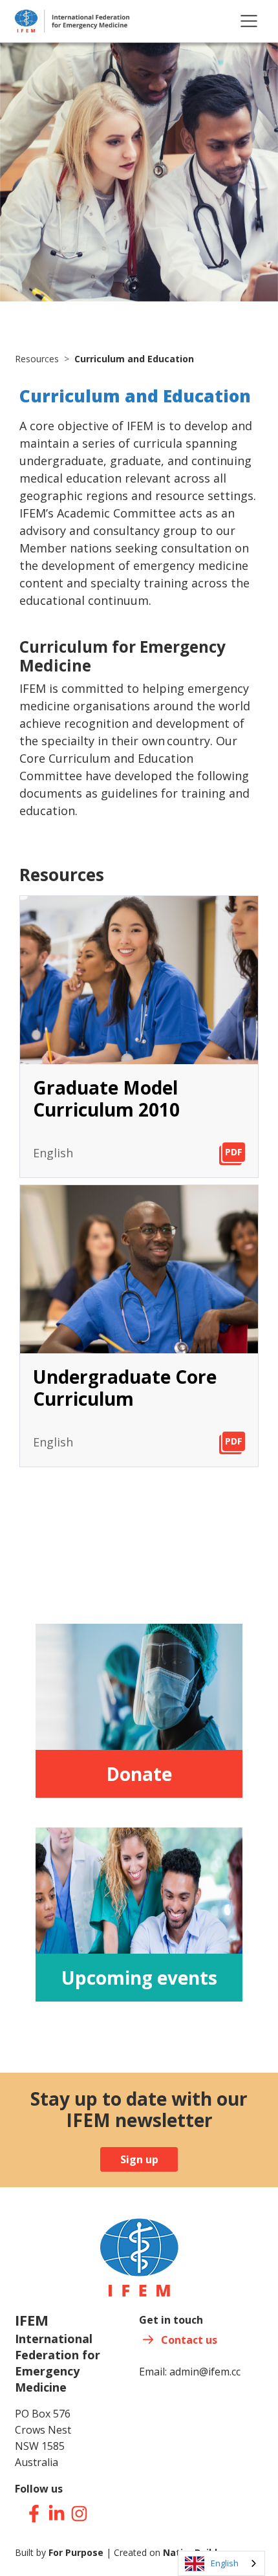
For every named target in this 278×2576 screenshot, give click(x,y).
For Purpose (76, 2552)
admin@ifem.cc (205, 2372)
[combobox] (221, 2563)
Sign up (139, 2159)
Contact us (189, 2340)
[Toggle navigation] (249, 21)
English (225, 2563)
